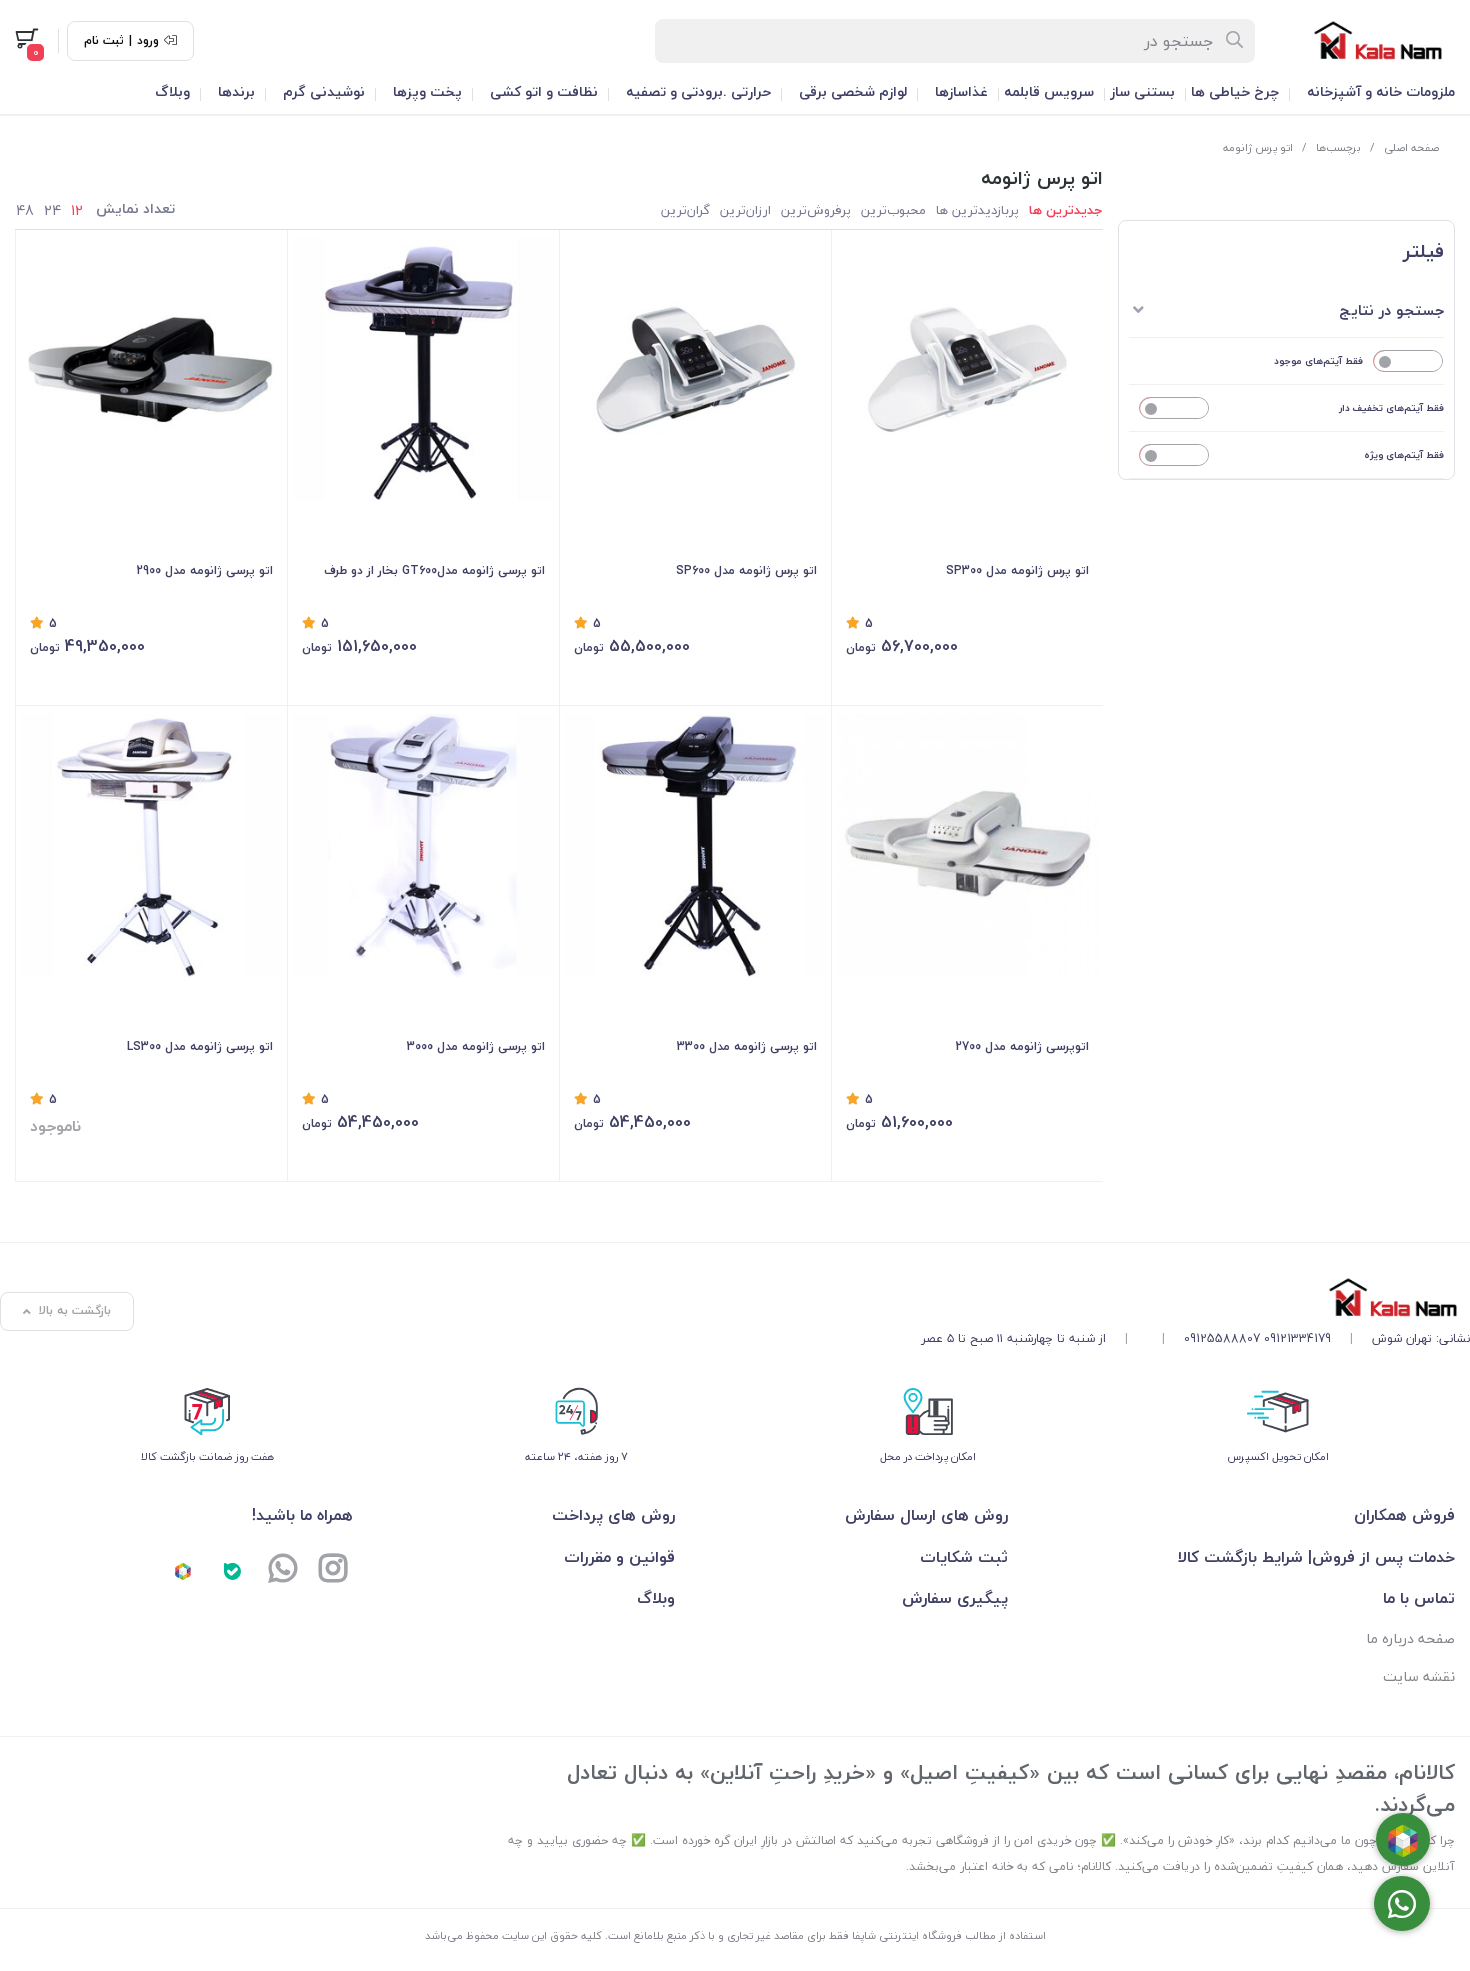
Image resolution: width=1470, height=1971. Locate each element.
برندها (236, 91)
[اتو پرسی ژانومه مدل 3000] (423, 845)
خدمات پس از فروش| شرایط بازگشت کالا (1316, 1557)
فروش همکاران (1404, 1515)
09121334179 (1297, 1338)
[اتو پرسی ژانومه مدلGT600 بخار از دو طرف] (423, 369)
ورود (148, 41)
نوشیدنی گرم (324, 91)
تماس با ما (1419, 1598)
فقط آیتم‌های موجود (1318, 360)
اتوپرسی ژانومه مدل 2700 (1022, 1046)
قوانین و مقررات (619, 1557)
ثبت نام (104, 41)
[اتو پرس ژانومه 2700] (967, 845)
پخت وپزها (427, 91)
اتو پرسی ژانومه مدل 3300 (747, 1046)
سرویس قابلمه (1049, 91)
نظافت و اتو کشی (544, 91)
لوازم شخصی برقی (853, 91)
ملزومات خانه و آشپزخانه (1381, 91)
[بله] (233, 1571)
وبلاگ (172, 91)
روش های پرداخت (613, 1515)
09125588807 (1222, 1338)
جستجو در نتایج (1391, 310)
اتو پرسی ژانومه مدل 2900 (204, 570)
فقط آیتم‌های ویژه (1404, 454)
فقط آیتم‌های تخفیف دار (1391, 407)
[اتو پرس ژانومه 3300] (695, 845)
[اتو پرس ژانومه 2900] (151, 369)
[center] (1235, 41)
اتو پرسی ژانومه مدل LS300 (200, 1046)
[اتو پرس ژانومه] (695, 369)
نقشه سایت (1419, 1676)
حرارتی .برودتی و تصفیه (698, 91)
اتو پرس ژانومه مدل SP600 (746, 570)
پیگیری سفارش (955, 1598)
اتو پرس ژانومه (1258, 147)
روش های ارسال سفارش (926, 1515)
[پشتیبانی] (283, 1571)
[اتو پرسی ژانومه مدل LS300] (151, 845)
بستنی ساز (1142, 91)
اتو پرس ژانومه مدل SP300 (1017, 570)
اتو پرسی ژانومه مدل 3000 (476, 1046)
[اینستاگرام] (333, 1571)
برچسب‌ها (1338, 147)
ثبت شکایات (964, 1557)
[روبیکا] (183, 1571)
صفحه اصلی (1411, 147)
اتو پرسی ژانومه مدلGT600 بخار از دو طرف (434, 570)
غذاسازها (961, 91)
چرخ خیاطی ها (1235, 91)
